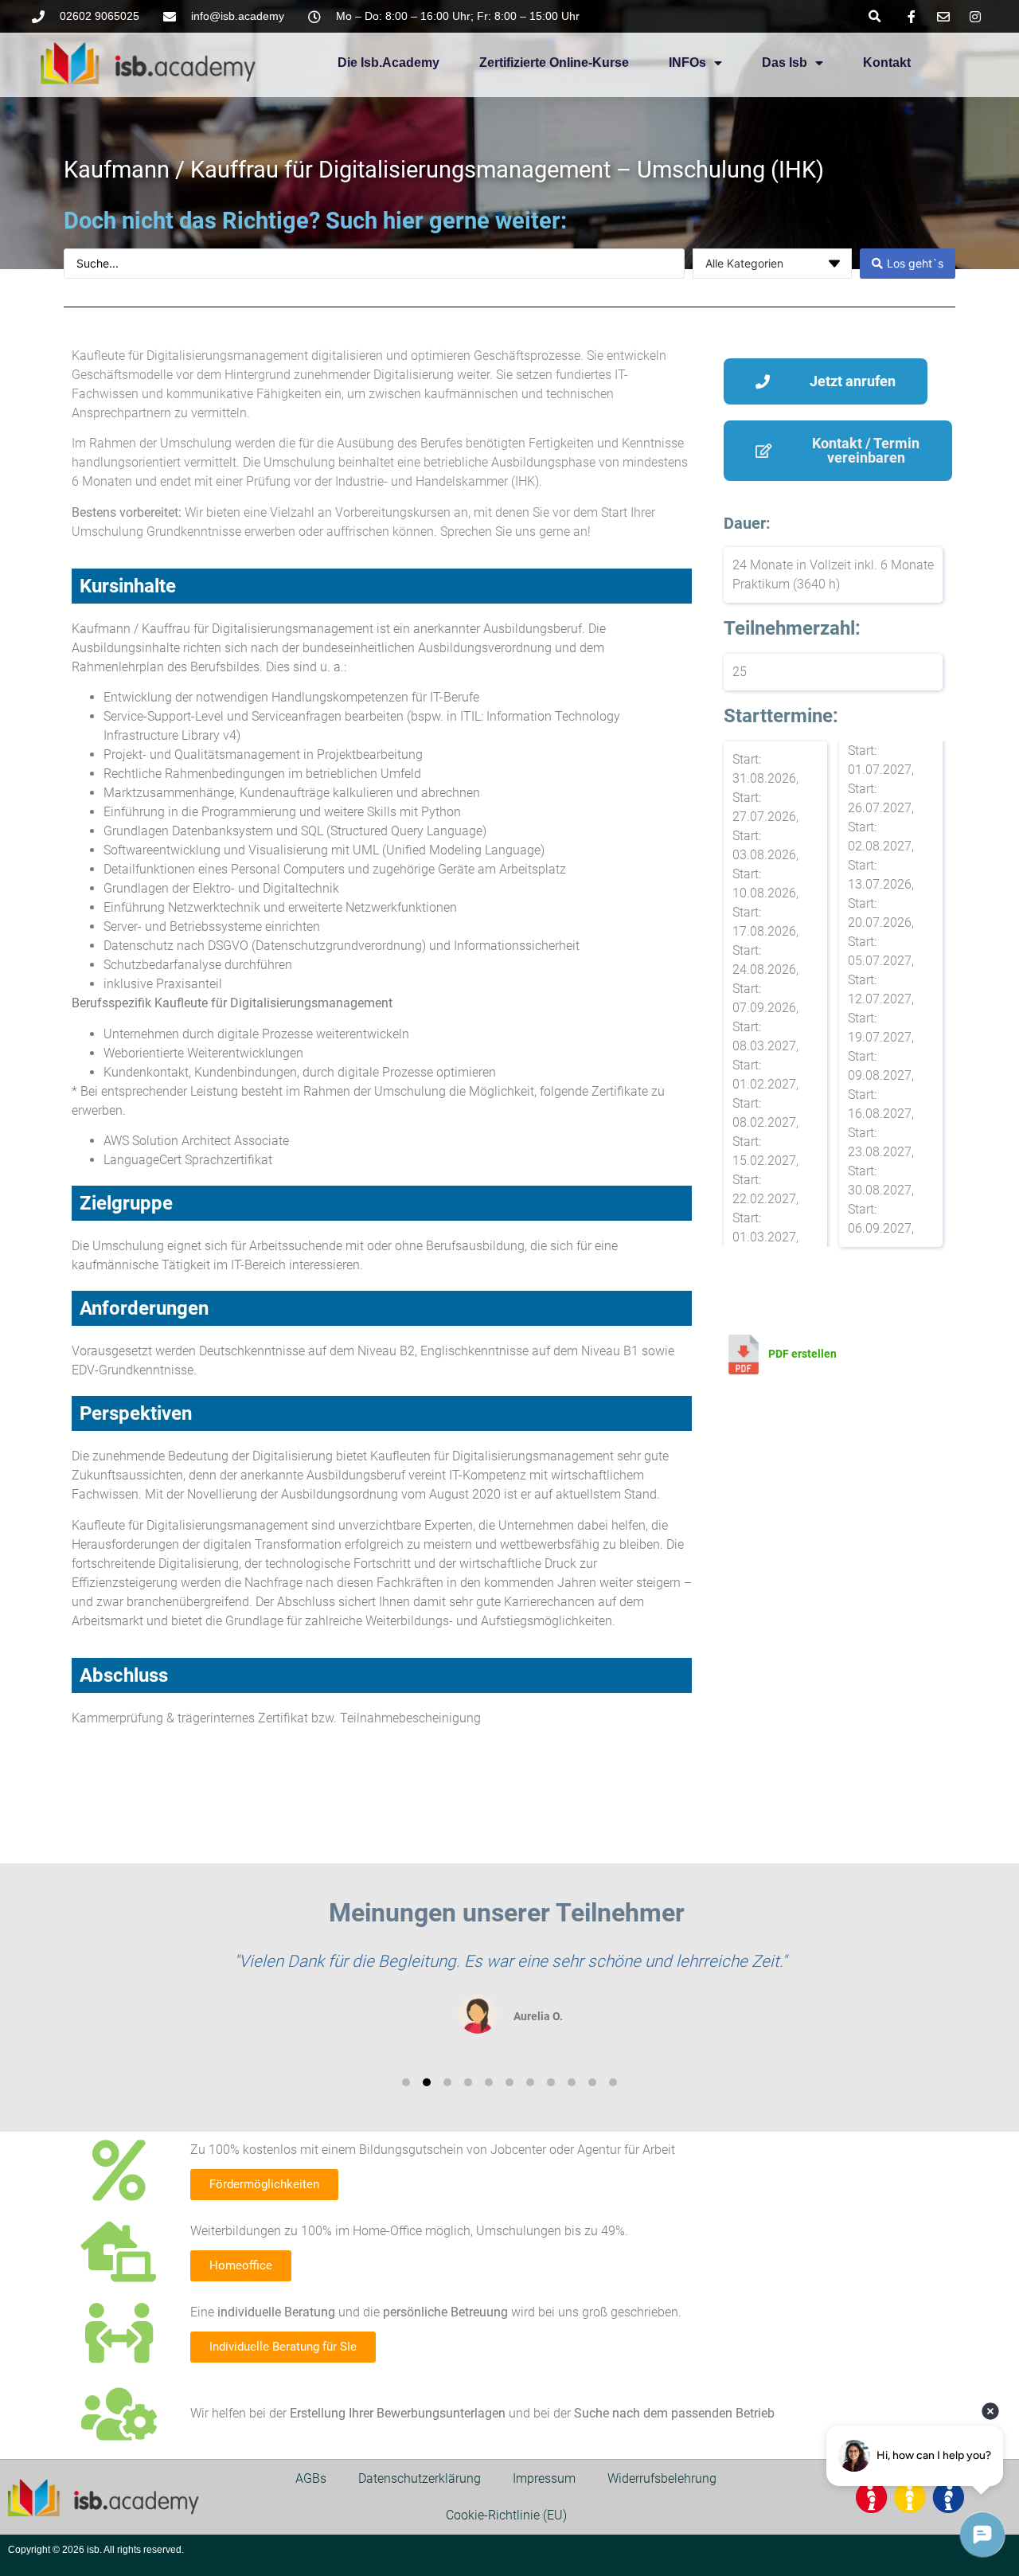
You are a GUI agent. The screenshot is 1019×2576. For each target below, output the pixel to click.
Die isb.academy (388, 63)
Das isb (785, 63)
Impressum (544, 2478)
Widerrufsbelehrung (662, 2478)
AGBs (311, 2478)
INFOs (687, 63)
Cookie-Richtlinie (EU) (506, 2515)
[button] (875, 16)
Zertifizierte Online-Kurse (554, 63)
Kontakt (887, 63)
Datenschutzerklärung (420, 2478)
